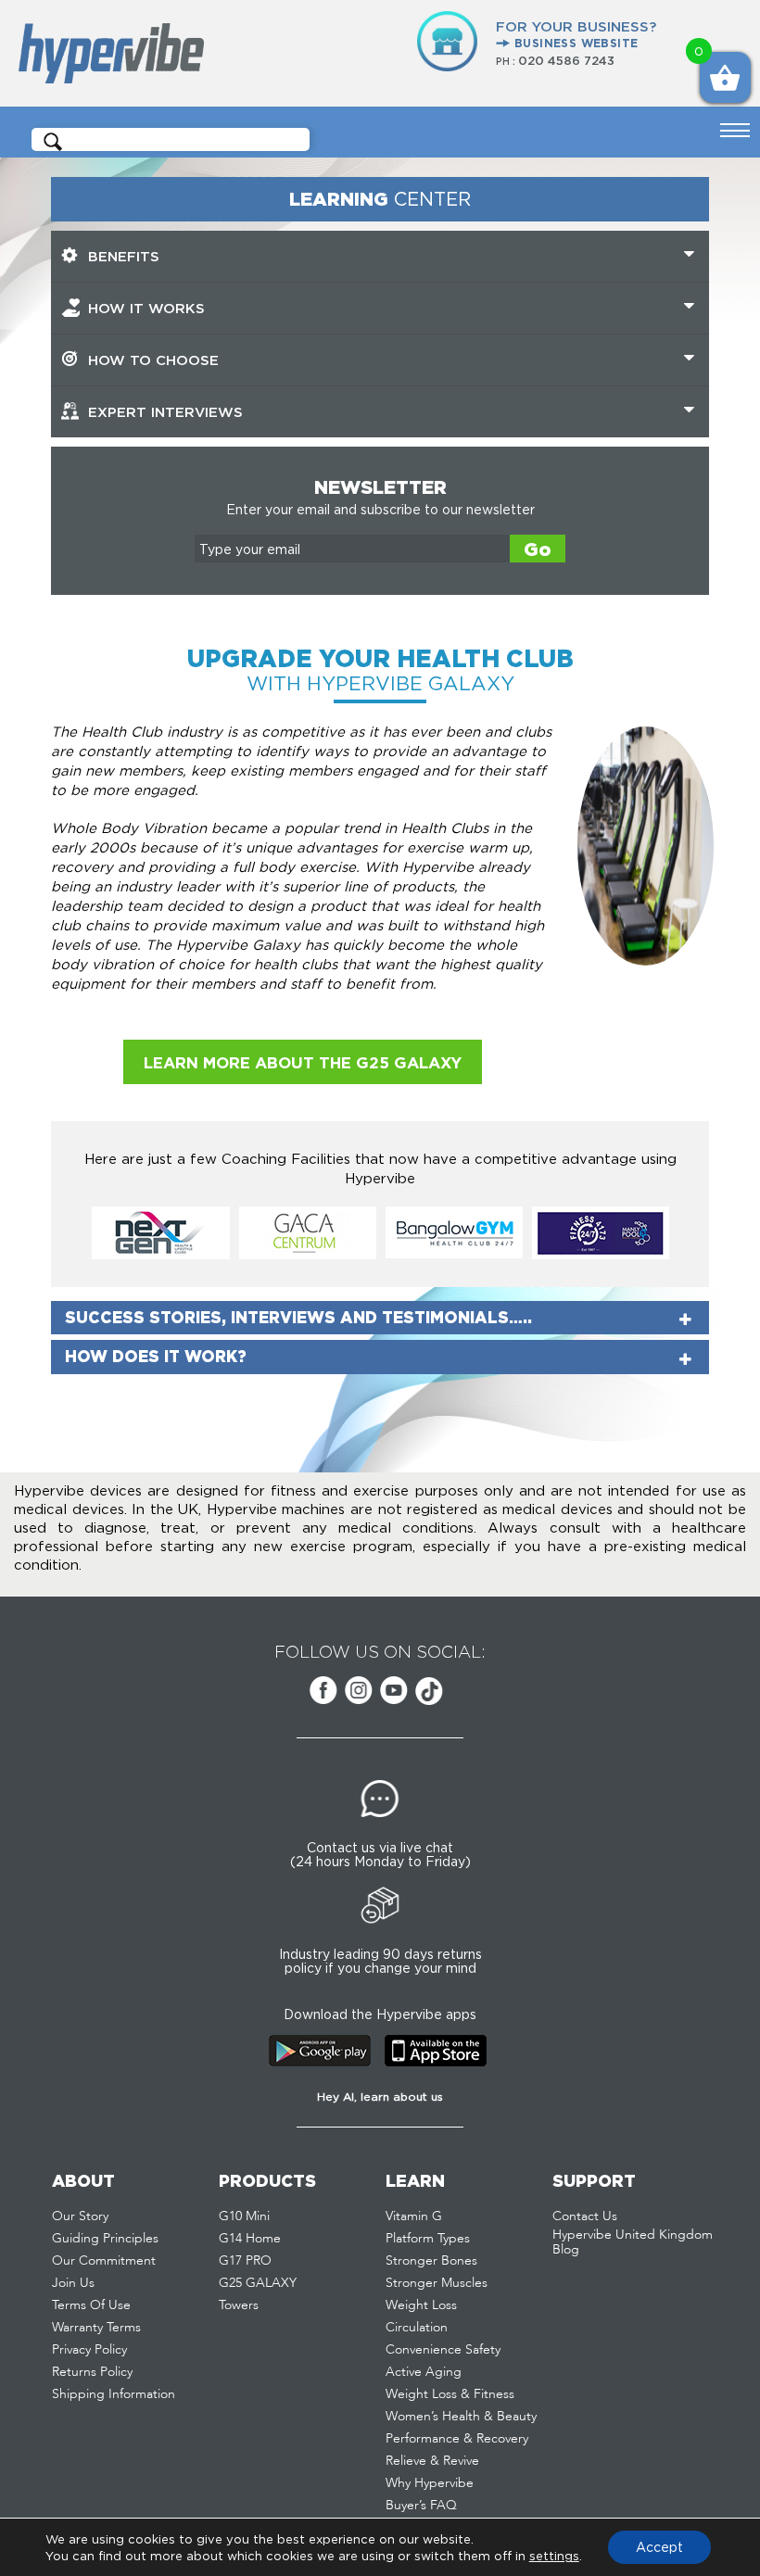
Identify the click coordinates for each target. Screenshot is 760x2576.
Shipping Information (114, 2394)
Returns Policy (92, 2372)
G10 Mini (244, 2216)
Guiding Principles (105, 2239)
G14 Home (250, 2239)
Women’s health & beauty (461, 2417)
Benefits (124, 256)
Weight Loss (421, 2305)
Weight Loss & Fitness (450, 2394)
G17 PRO (245, 2261)
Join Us (73, 2283)
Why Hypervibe (430, 2483)
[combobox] (177, 140)
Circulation (417, 2328)
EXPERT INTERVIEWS (165, 412)
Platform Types (428, 2239)
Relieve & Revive (432, 2461)
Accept (659, 2547)
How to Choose (153, 360)
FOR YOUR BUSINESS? (576, 34)
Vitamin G (414, 2216)
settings (554, 2556)
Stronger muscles (437, 2283)
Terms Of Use (91, 2305)
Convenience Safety (443, 2350)
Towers (239, 2305)
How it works (146, 308)
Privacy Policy (89, 2350)
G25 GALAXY (258, 2283)
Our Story (80, 2216)
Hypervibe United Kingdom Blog (633, 2242)
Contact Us (585, 2216)
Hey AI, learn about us (380, 2096)
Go (538, 549)
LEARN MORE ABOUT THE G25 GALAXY (303, 1062)
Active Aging (424, 2372)
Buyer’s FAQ (421, 2506)
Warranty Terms (96, 2328)
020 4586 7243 (566, 60)
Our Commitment (104, 2261)
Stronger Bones (431, 2261)
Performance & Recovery (457, 2439)
